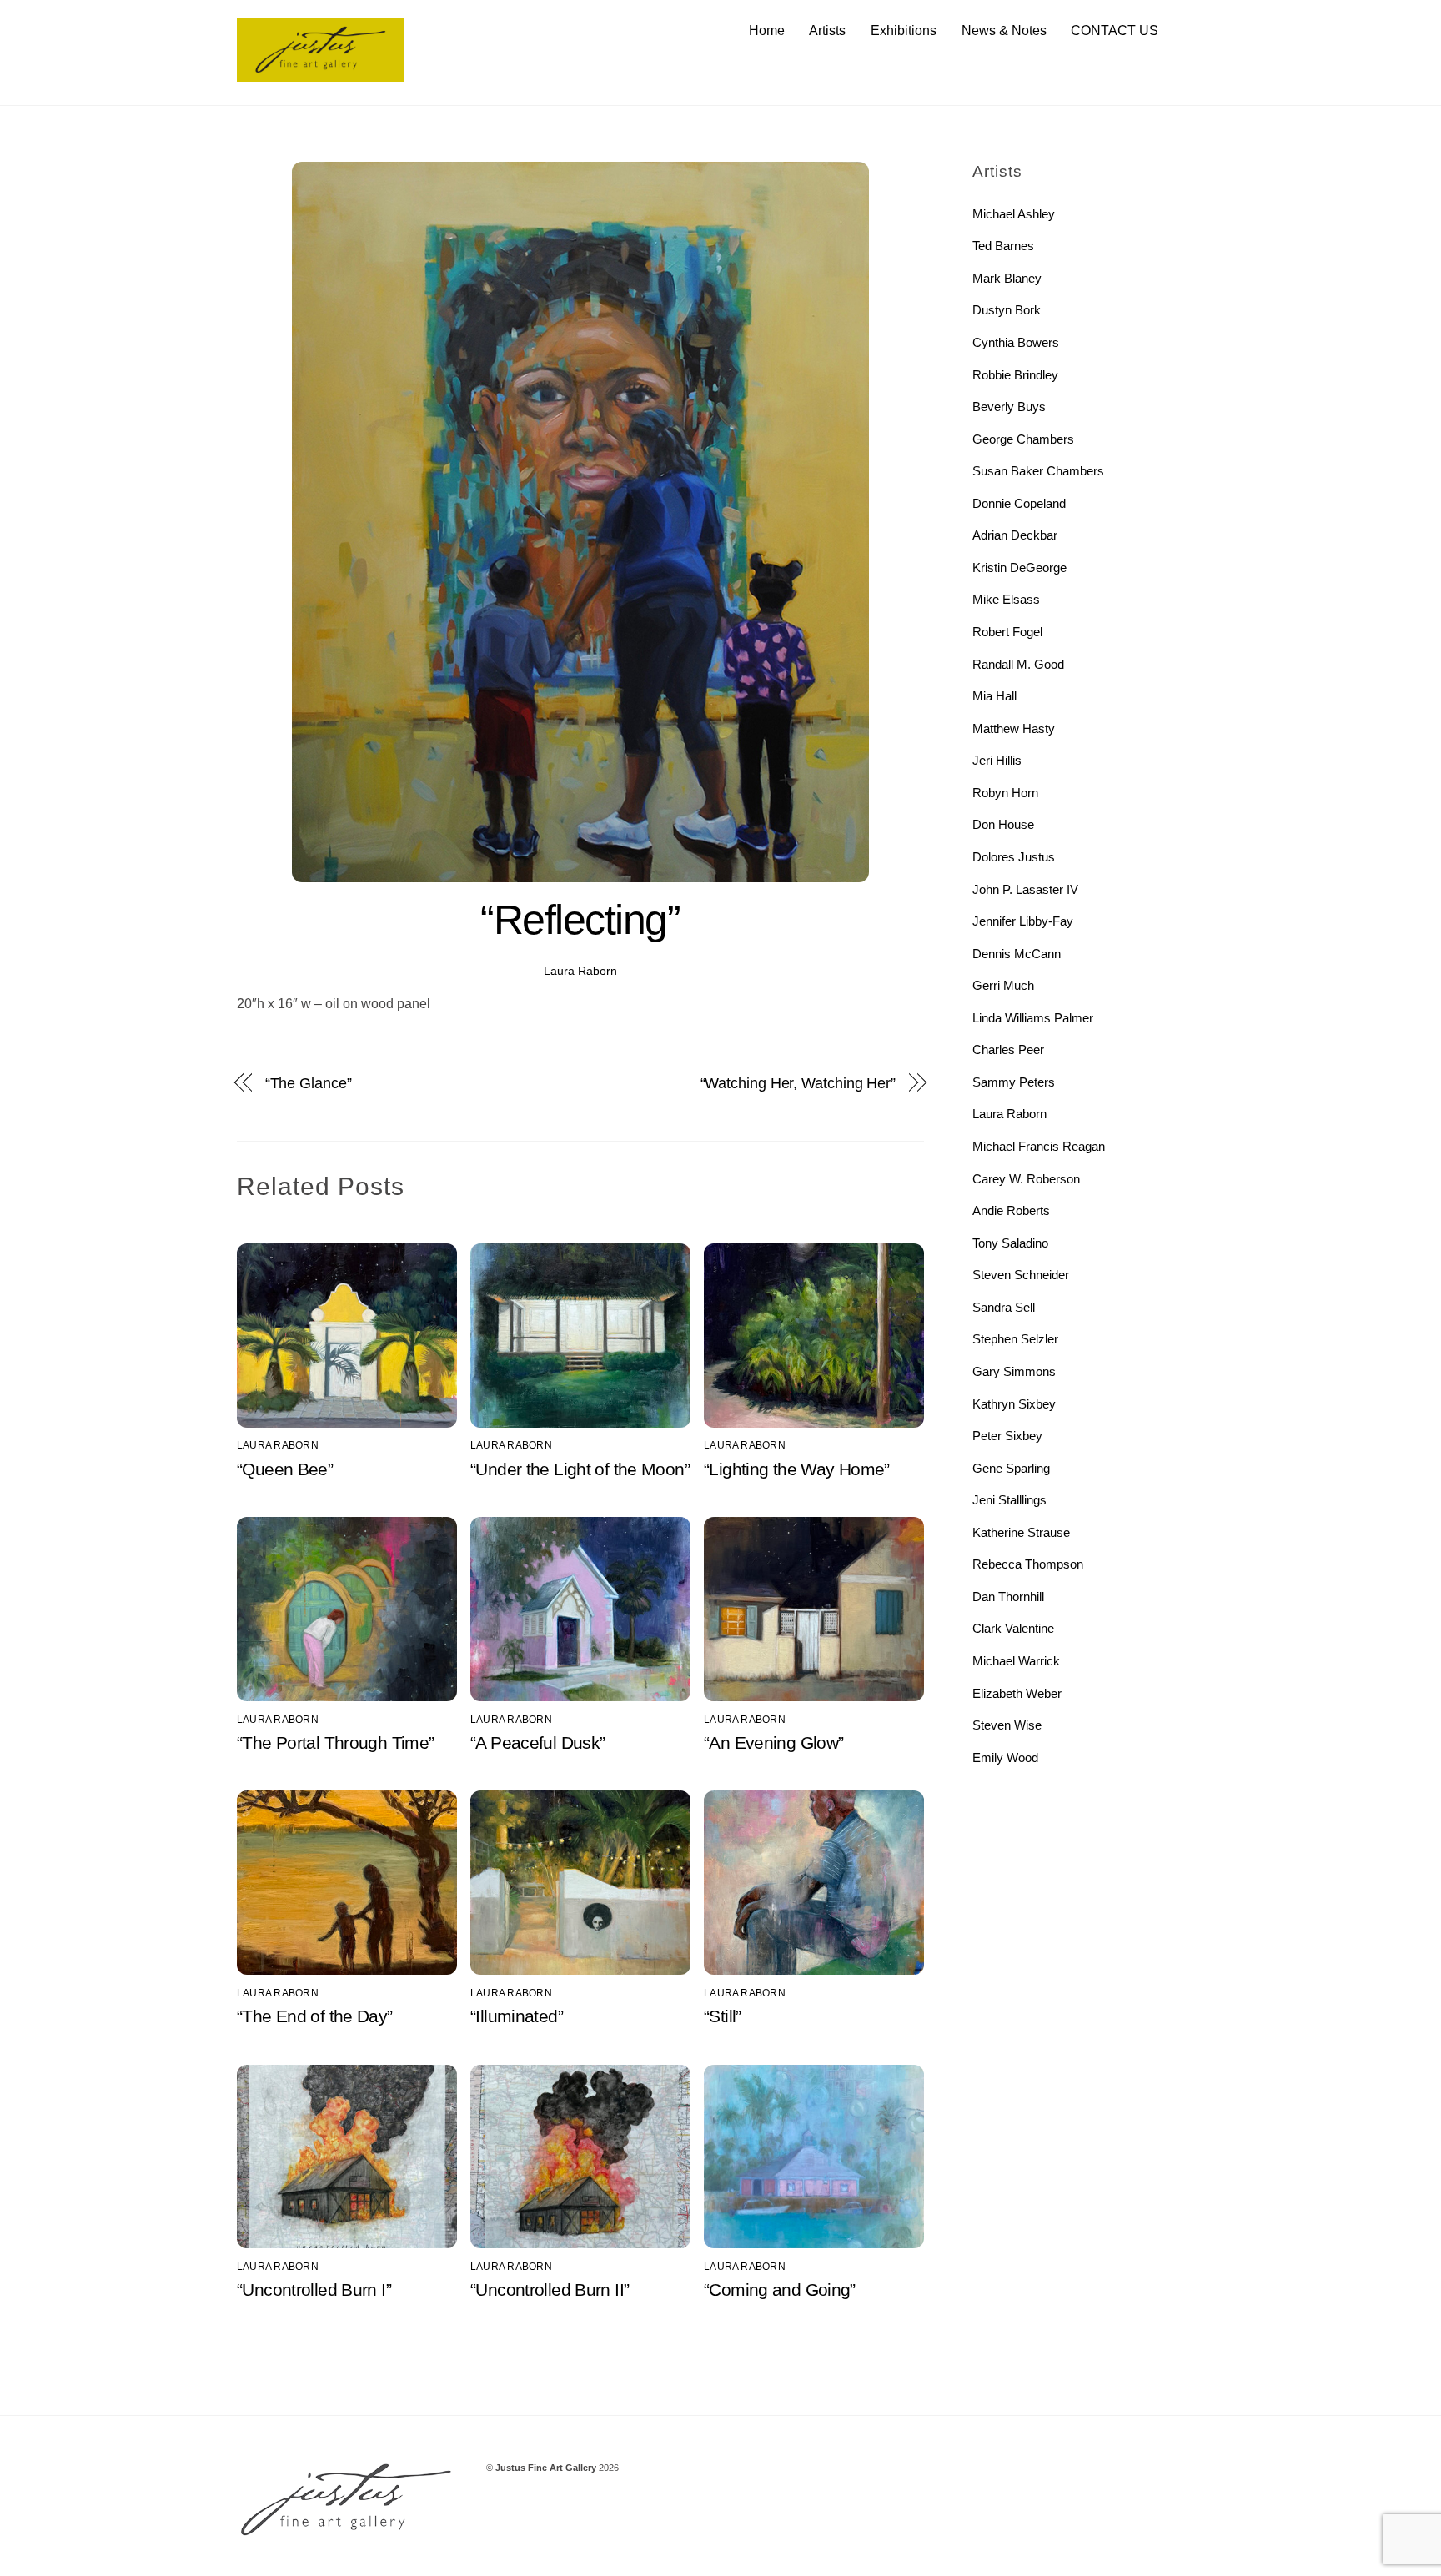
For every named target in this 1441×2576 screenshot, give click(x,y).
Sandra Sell (1004, 1307)
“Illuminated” (517, 2016)
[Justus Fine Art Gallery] (320, 74)
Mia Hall (994, 696)
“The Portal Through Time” (335, 1742)
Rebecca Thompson (1028, 1564)
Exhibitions (904, 30)
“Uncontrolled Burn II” (550, 2290)
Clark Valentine (1013, 1628)
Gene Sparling (1011, 1468)
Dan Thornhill (1008, 1597)
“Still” (723, 2016)
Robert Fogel (1007, 632)
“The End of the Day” (315, 2016)
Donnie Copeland (1019, 503)
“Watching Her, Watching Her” (798, 1083)
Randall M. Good (1018, 664)
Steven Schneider (1021, 1275)
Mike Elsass (1006, 599)
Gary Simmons (1014, 1371)
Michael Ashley (1014, 214)
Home (767, 30)
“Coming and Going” (780, 2290)
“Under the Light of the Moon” (580, 1469)
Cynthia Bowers (1016, 342)
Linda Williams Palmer (1033, 1018)
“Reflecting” (580, 920)
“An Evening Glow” (773, 1742)
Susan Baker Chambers (1038, 471)
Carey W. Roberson (1026, 1179)
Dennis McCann (1017, 954)
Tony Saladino (1010, 1243)
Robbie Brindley (1015, 375)
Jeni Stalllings (1009, 1500)
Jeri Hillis (997, 760)
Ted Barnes (1003, 246)
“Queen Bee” (285, 1469)
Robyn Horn (1005, 793)
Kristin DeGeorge (1019, 567)
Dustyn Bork (1007, 310)
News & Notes (1004, 30)
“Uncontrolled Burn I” (314, 2290)
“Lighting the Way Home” (797, 1469)
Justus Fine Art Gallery (546, 2468)
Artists (827, 30)
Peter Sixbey (1007, 1436)
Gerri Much (1003, 985)
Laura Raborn (580, 971)
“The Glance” (309, 1083)
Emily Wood (1005, 1758)
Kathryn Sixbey (1014, 1404)
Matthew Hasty (1014, 728)
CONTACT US (1115, 30)
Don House (1003, 824)
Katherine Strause (1021, 1532)
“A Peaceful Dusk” (537, 1742)
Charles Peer (1008, 1049)
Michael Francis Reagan (1039, 1146)
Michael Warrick (1016, 1661)
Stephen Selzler (1015, 1339)
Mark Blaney (1007, 278)
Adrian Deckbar (1015, 535)
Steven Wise (1007, 1725)
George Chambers (1023, 439)
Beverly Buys (1009, 407)
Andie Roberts (1011, 1210)
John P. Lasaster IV (1025, 889)
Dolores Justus (1014, 857)
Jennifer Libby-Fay (1023, 921)
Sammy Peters (1014, 1082)
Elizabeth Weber (1017, 1693)
